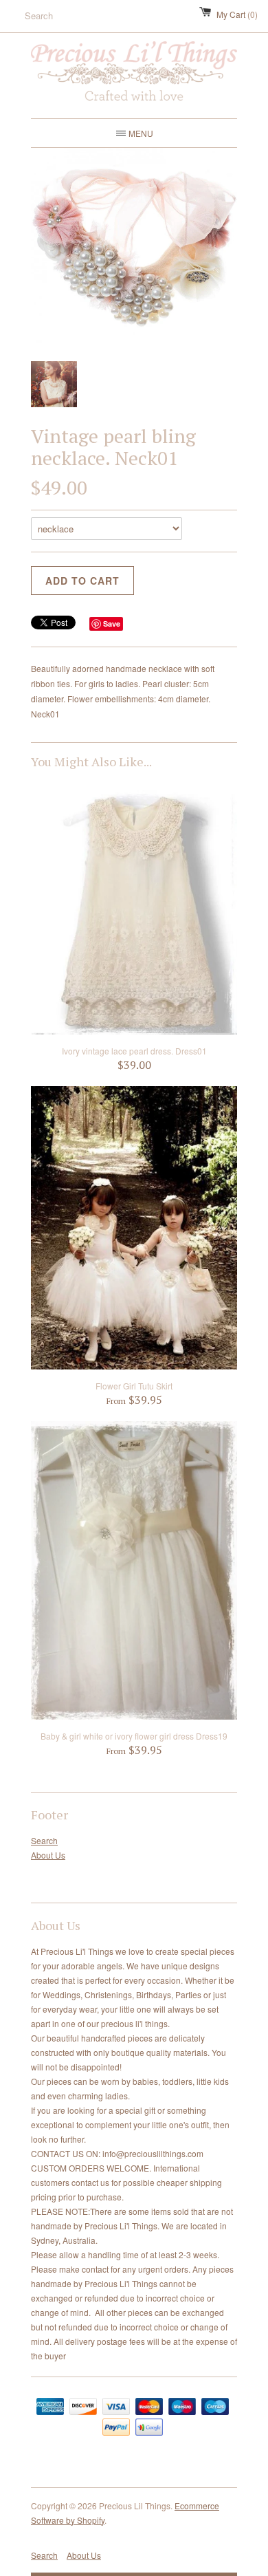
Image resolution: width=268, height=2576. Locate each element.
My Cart (237, 14)
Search (44, 1840)
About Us (48, 1855)
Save (112, 624)
